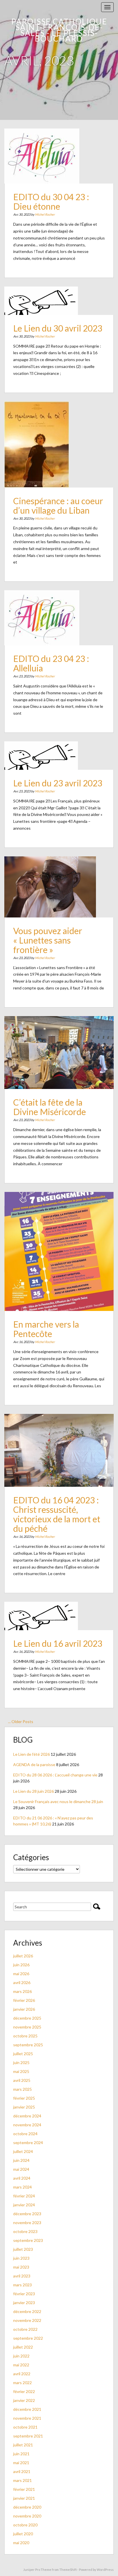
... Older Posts (21, 1721)
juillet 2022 (23, 2347)
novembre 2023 (27, 2223)
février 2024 (24, 2196)
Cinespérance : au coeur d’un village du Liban (58, 505)
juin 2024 (21, 2160)
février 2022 (24, 2391)
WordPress (105, 2570)
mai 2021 (21, 2463)
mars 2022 (22, 2383)
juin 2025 (21, 2062)
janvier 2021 (24, 2498)
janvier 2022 (24, 2400)
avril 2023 (22, 2276)
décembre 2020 (27, 2507)
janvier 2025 (24, 2107)
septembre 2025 (28, 2045)
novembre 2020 (27, 2516)
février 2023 (24, 2294)
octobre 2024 (25, 2134)
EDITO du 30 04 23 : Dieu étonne (51, 201)
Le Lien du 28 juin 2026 (34, 1791)
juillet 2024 (23, 2151)
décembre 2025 (27, 2018)
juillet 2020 (23, 2534)
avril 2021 (22, 2471)
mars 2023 (22, 2285)
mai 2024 (21, 2169)
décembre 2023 (27, 2214)
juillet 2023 (23, 2249)
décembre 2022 (27, 2311)
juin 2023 (21, 2258)
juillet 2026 (23, 1956)
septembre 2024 (28, 2143)
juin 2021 (21, 2454)
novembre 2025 (27, 2027)
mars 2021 (22, 2480)
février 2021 (24, 2489)
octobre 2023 (25, 2231)
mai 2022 (21, 2365)
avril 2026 (22, 1982)
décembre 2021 (27, 2409)
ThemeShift (68, 2570)
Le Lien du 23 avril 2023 (58, 783)
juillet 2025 (23, 2054)
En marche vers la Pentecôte (46, 1329)
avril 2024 (22, 2178)
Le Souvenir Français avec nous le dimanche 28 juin (58, 1802)
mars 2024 (22, 2187)
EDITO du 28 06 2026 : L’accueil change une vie (55, 1775)
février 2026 (24, 2000)
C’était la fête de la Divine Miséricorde (50, 1107)
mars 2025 (22, 2089)
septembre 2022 (28, 2338)
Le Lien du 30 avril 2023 (58, 328)
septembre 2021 (28, 2436)
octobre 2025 (25, 2036)
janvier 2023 (24, 2303)
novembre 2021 (27, 2418)
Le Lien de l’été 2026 (32, 1754)
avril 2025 (22, 2080)
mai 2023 (21, 2267)
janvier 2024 (24, 2205)
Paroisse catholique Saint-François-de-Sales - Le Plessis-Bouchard (59, 30)
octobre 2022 (25, 2329)
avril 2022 (22, 2374)
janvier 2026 (24, 2009)
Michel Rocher (45, 214)
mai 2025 (21, 2071)
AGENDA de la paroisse (34, 1765)
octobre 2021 (25, 2427)
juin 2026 (21, 1965)
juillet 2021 (23, 2445)
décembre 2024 (27, 2116)
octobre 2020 (25, 2525)
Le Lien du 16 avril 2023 (58, 1643)
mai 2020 (21, 2543)
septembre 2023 (28, 2240)
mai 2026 (21, 1974)
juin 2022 (21, 2356)
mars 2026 (22, 1991)
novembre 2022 (27, 2320)
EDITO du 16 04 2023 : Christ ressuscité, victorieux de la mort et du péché (57, 1514)
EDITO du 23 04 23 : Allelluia (51, 663)
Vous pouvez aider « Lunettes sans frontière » (48, 940)
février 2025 (24, 2098)
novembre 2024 (27, 2125)
